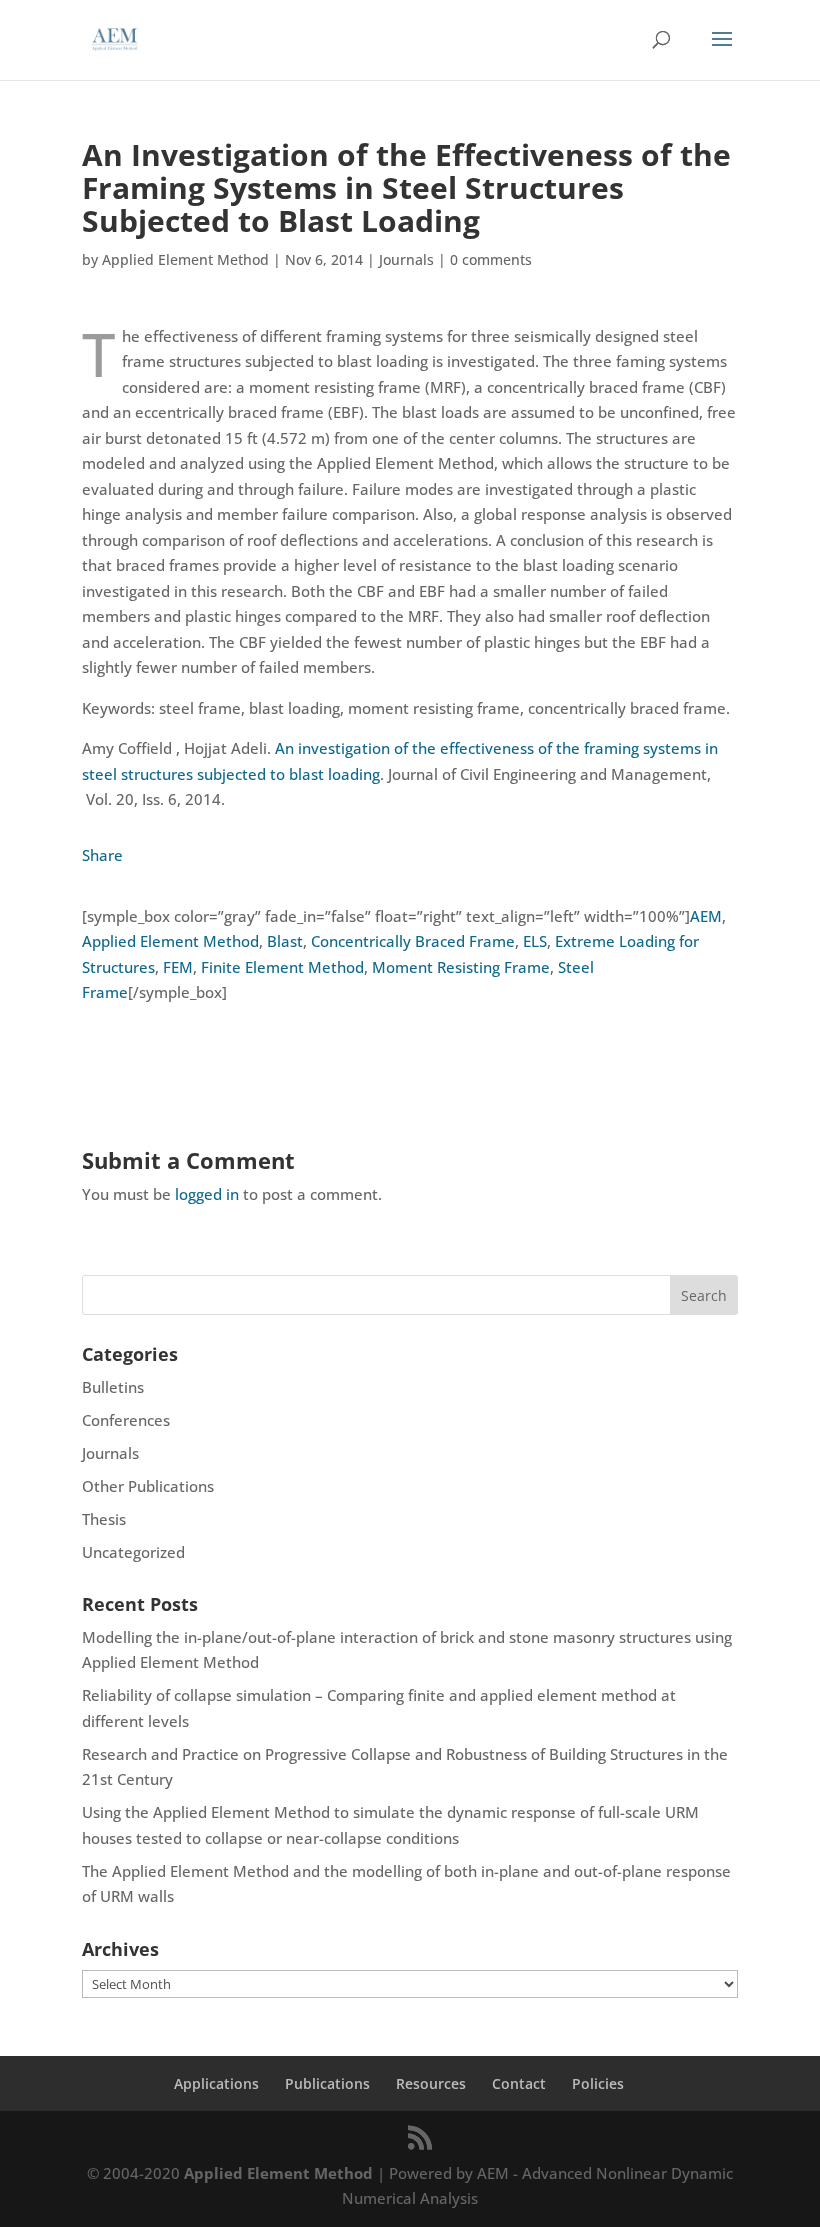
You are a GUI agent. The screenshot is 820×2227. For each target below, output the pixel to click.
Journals (406, 259)
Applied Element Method (185, 259)
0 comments (491, 259)
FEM (178, 967)
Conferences (126, 1420)
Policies (598, 2083)
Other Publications (148, 1486)
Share (102, 855)
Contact (519, 2083)
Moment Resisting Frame (461, 967)
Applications (216, 2083)
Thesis (104, 1519)
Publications (327, 2083)
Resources (431, 2083)
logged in (207, 1194)
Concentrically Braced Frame (413, 941)
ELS (535, 941)
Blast (285, 941)
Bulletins (113, 1387)
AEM (706, 916)
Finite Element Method (282, 967)
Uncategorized (133, 1552)
